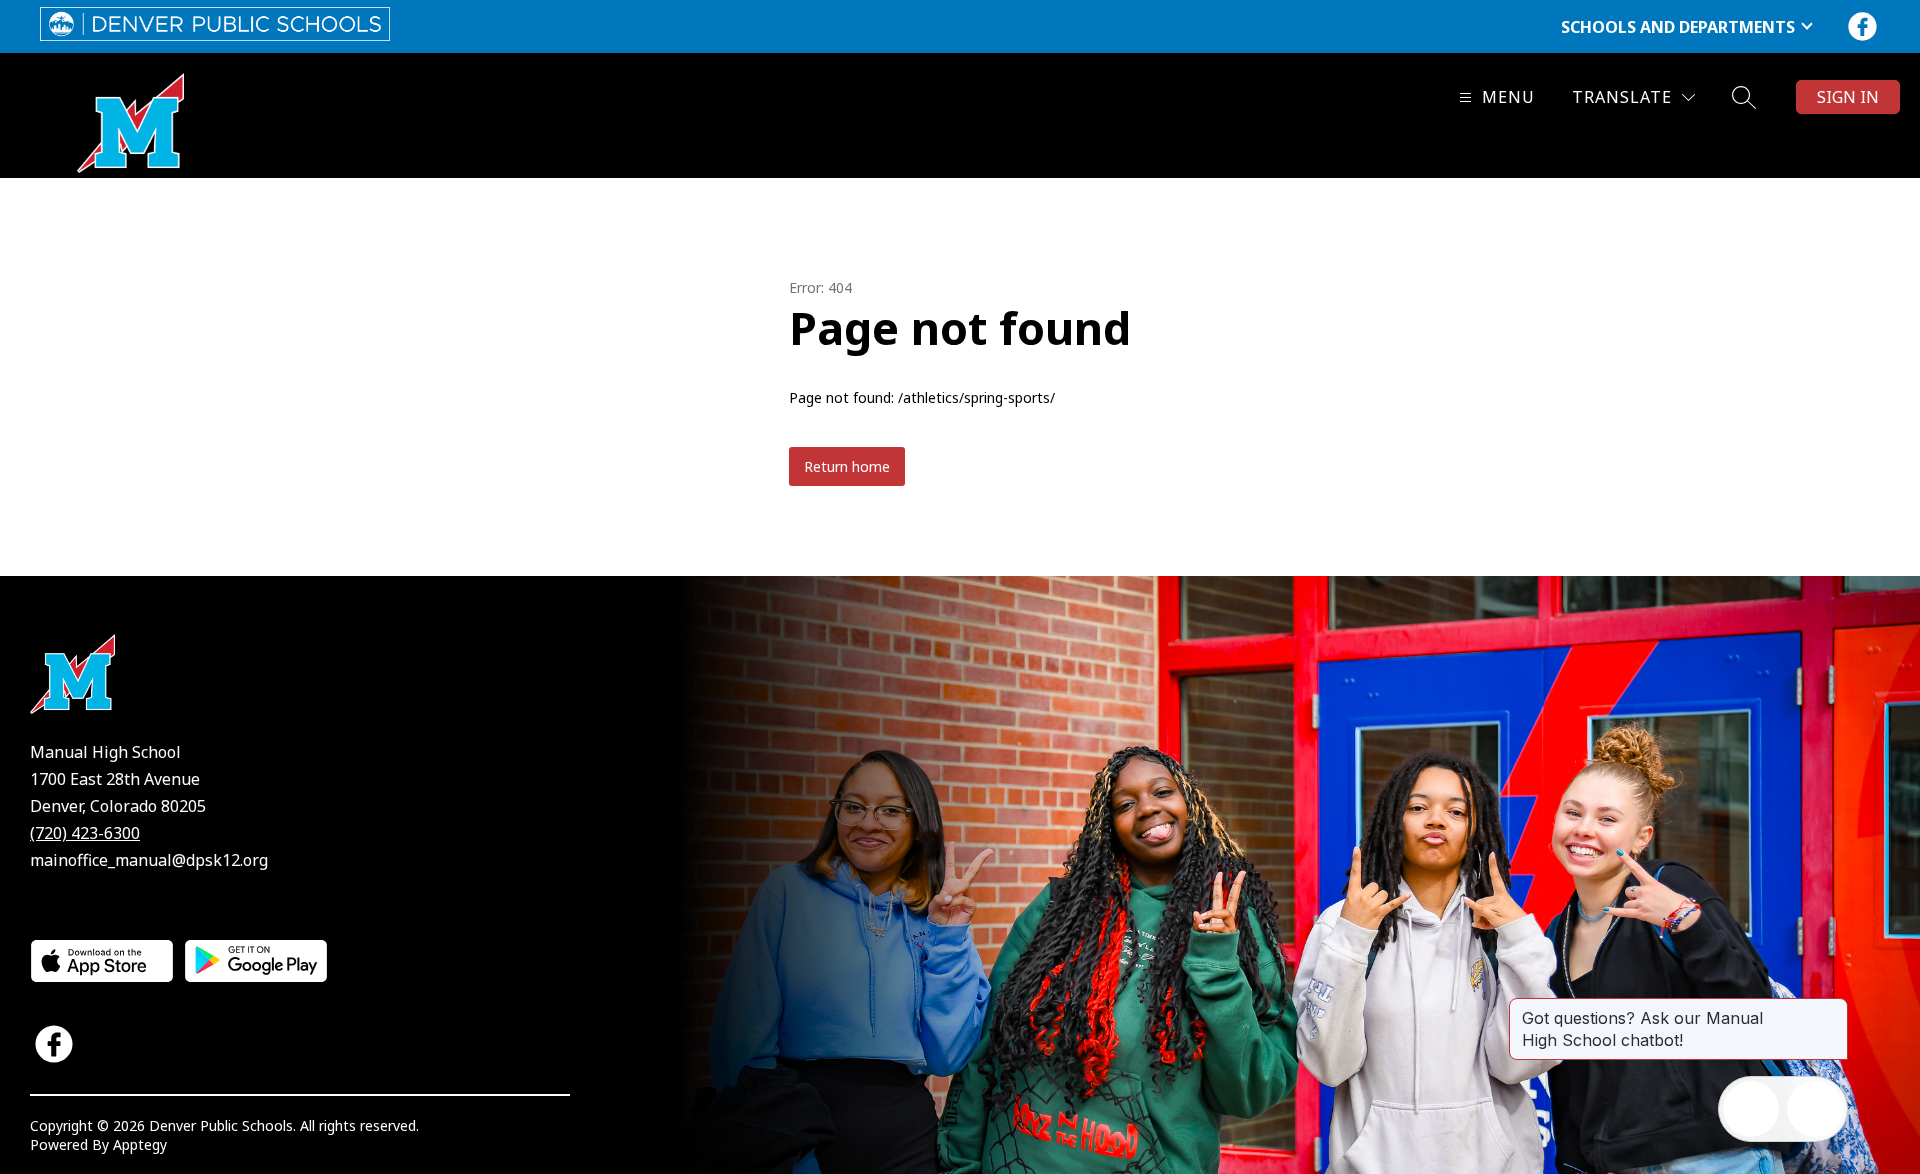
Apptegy (140, 1144)
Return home (847, 466)
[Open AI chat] (1815, 1109)
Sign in (1848, 97)
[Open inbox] (1751, 1109)
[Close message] (1832, 1008)
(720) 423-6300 (85, 833)
